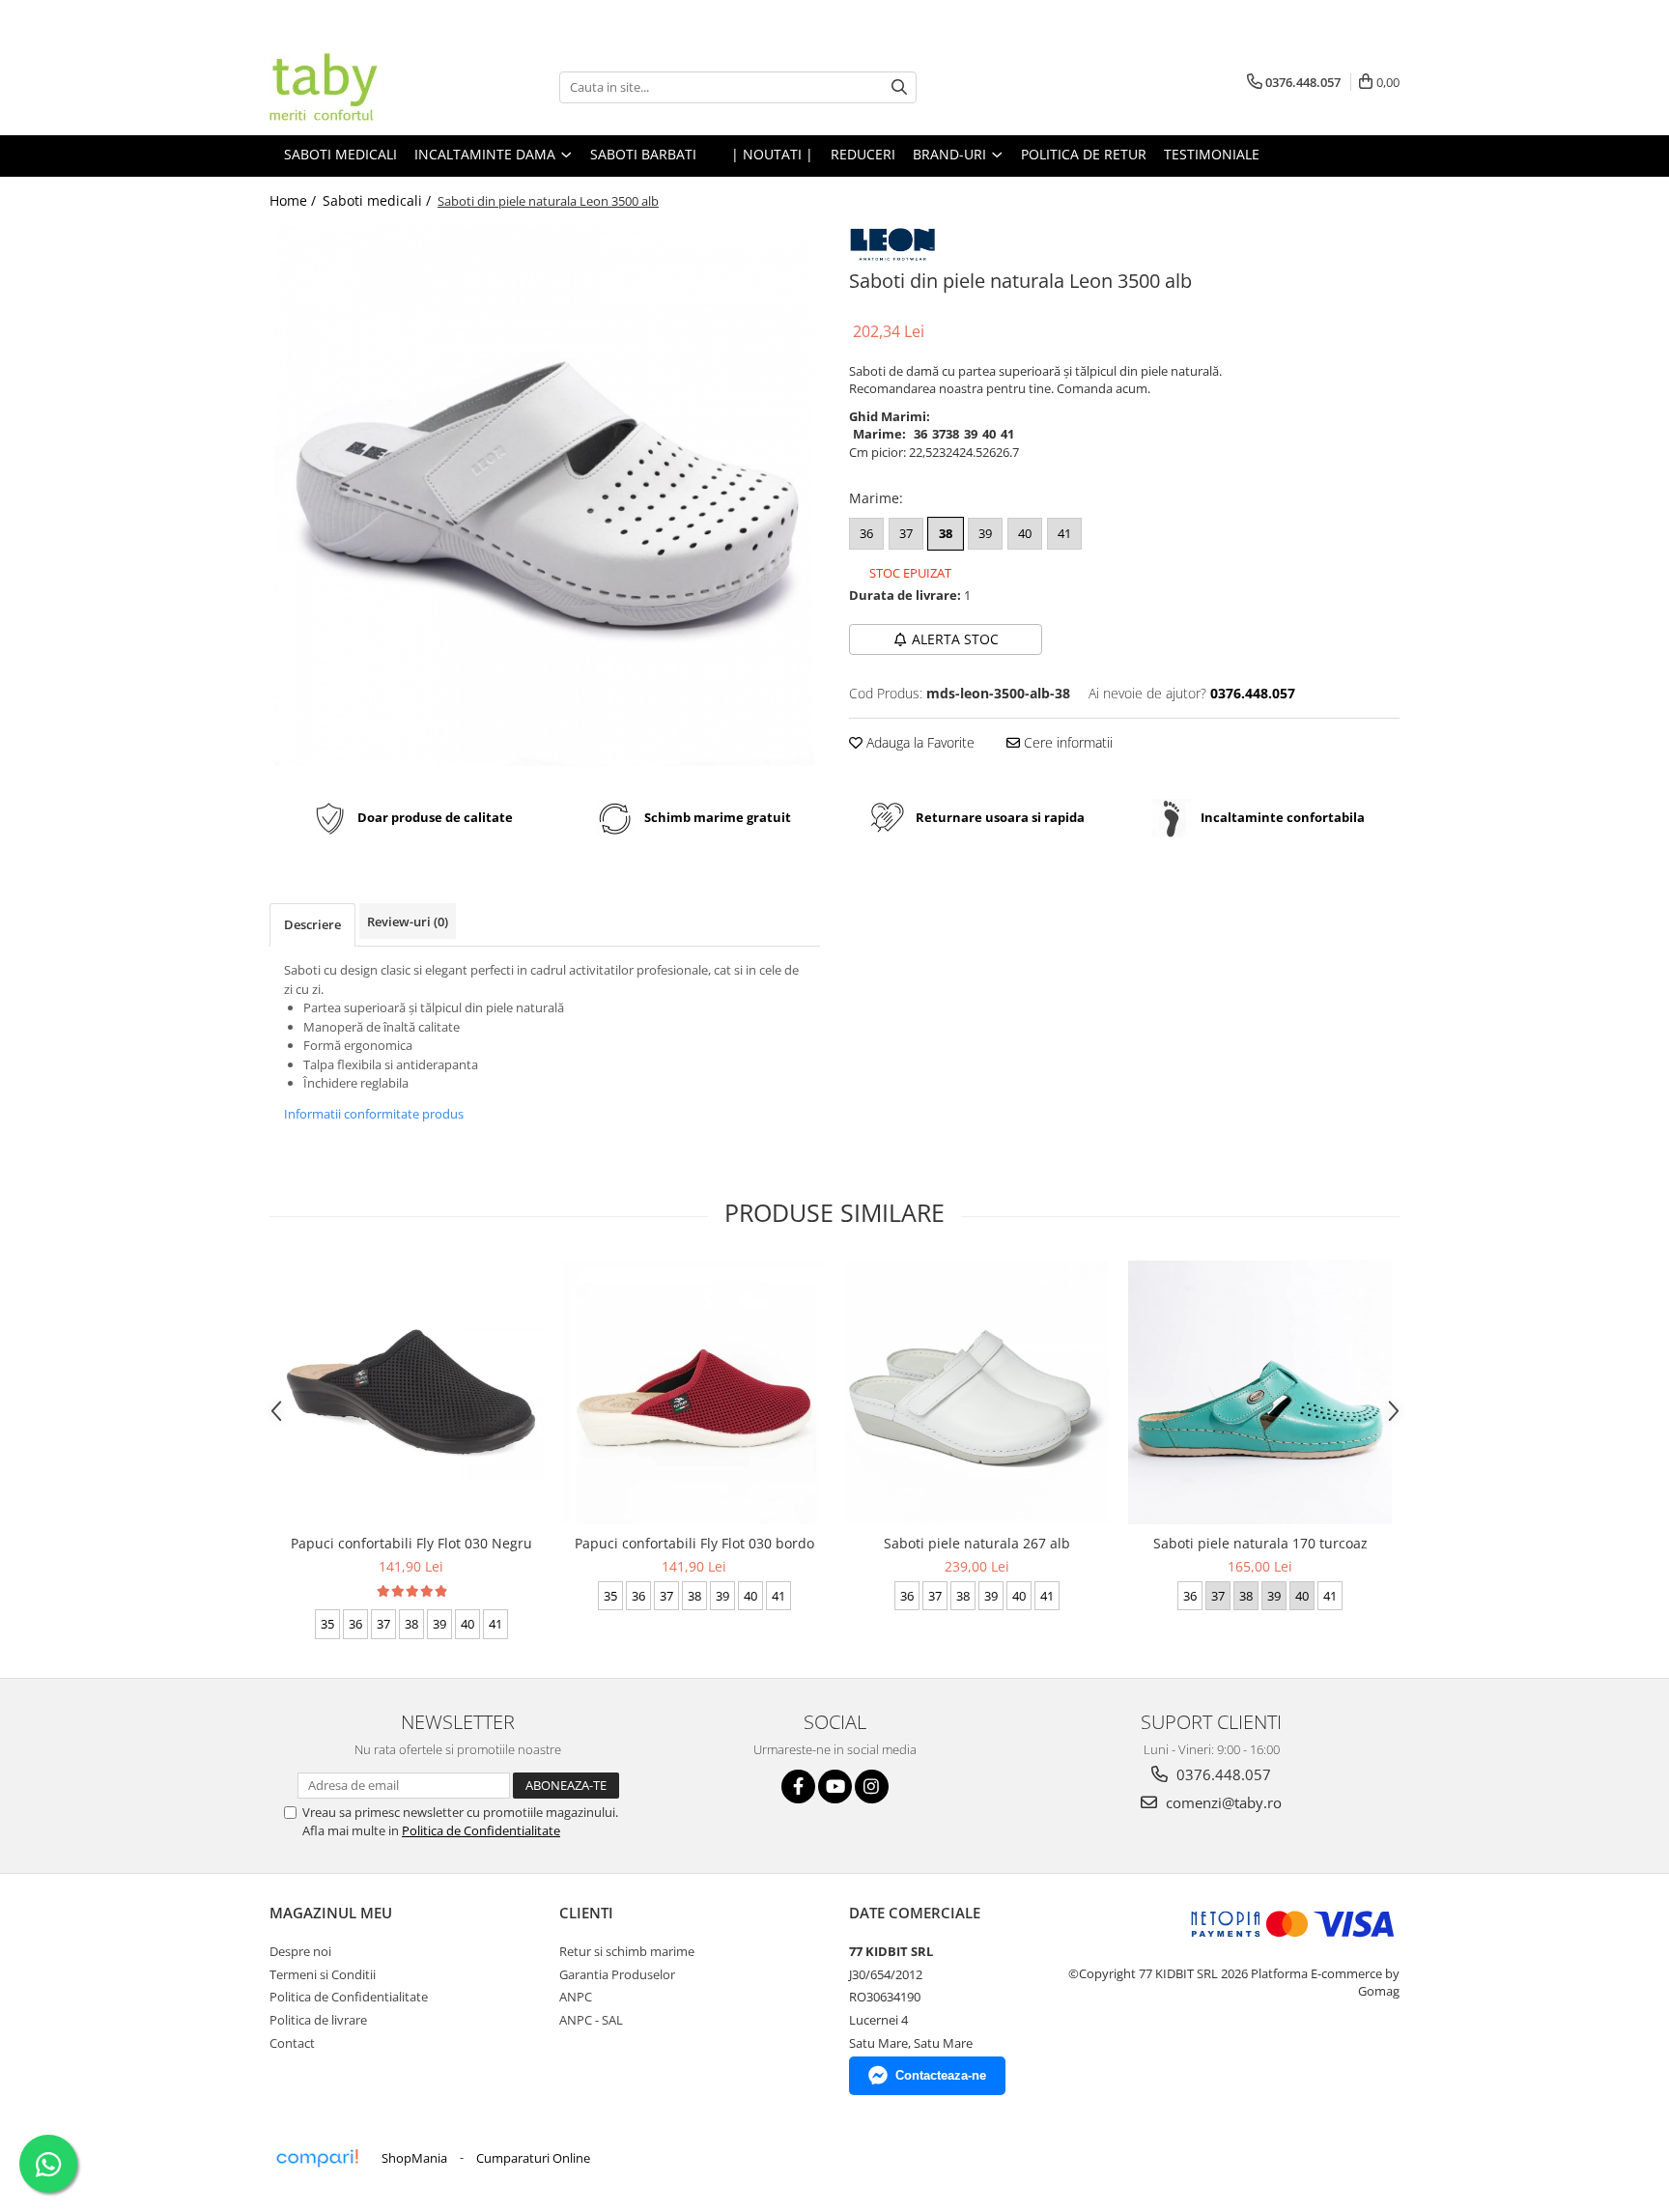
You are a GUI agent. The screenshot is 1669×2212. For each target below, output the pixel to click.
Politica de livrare (318, 2020)
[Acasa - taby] (366, 87)
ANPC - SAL (591, 2020)
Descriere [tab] (312, 924)
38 (946, 533)
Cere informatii (1066, 742)
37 (906, 533)
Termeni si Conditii (323, 1974)
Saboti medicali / (379, 200)
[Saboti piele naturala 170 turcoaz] (1260, 1392)
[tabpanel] (545, 496)
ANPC (576, 1997)
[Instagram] (872, 1787)
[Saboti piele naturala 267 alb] (977, 1392)
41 (1064, 533)
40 (1025, 533)
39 (985, 533)
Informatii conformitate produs (374, 1114)
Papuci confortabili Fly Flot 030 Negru (411, 1543)
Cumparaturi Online (533, 2158)
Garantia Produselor (617, 1974)
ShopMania (414, 2158)
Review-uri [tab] (408, 922)
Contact (292, 2043)
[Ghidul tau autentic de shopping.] (317, 2158)
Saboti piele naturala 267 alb (977, 1543)
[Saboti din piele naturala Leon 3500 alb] (545, 496)
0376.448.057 (1222, 1774)
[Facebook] (798, 1787)
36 (866, 533)
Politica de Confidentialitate (481, 1830)
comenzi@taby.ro (1222, 1802)
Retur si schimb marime (627, 1951)
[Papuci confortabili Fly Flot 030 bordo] (694, 1392)
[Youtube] (835, 1787)
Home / (295, 200)
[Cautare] (899, 87)
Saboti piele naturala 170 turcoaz (1260, 1543)
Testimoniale (1212, 154)
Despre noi (300, 1951)
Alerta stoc (955, 639)
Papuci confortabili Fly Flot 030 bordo (694, 1543)
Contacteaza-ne (941, 2075)
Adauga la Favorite (919, 742)
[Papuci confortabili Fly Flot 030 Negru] (411, 1392)
